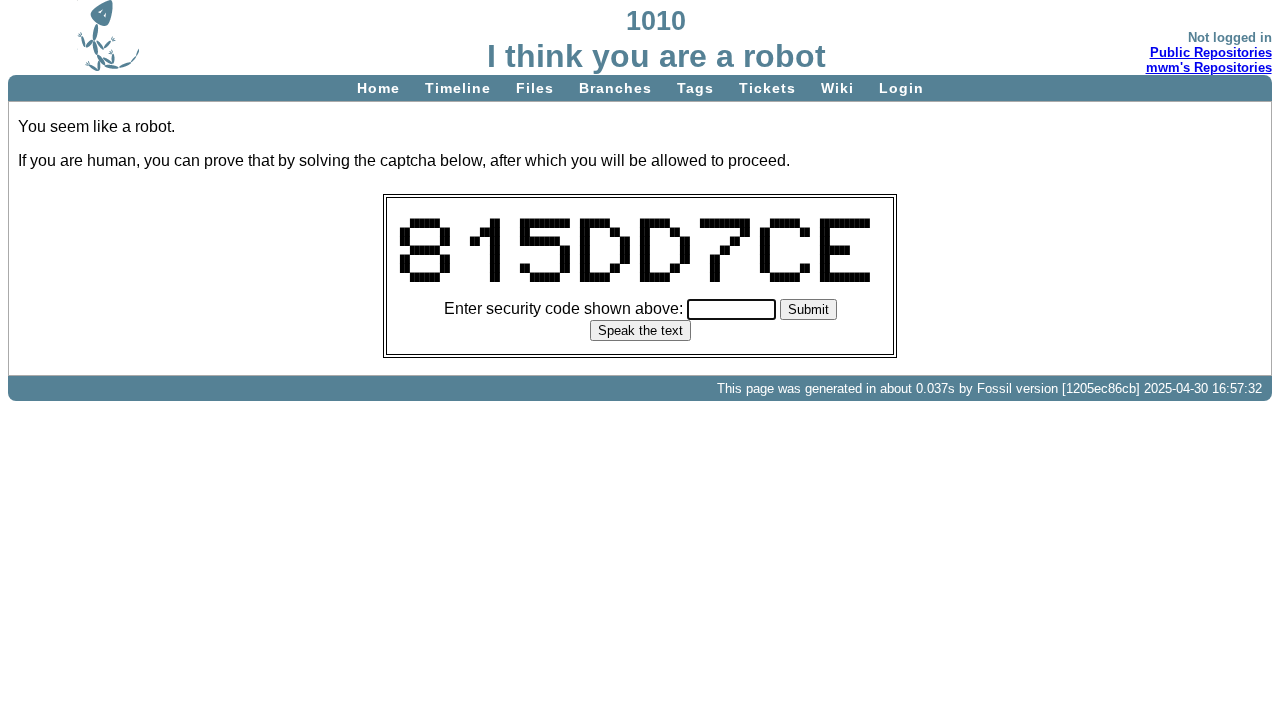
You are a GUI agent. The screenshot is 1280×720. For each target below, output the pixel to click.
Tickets (767, 88)
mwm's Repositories (1209, 67)
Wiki (837, 88)
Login (901, 88)
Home (378, 88)
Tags (695, 88)
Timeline (458, 88)
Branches (615, 88)
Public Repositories (1211, 52)
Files (535, 88)
